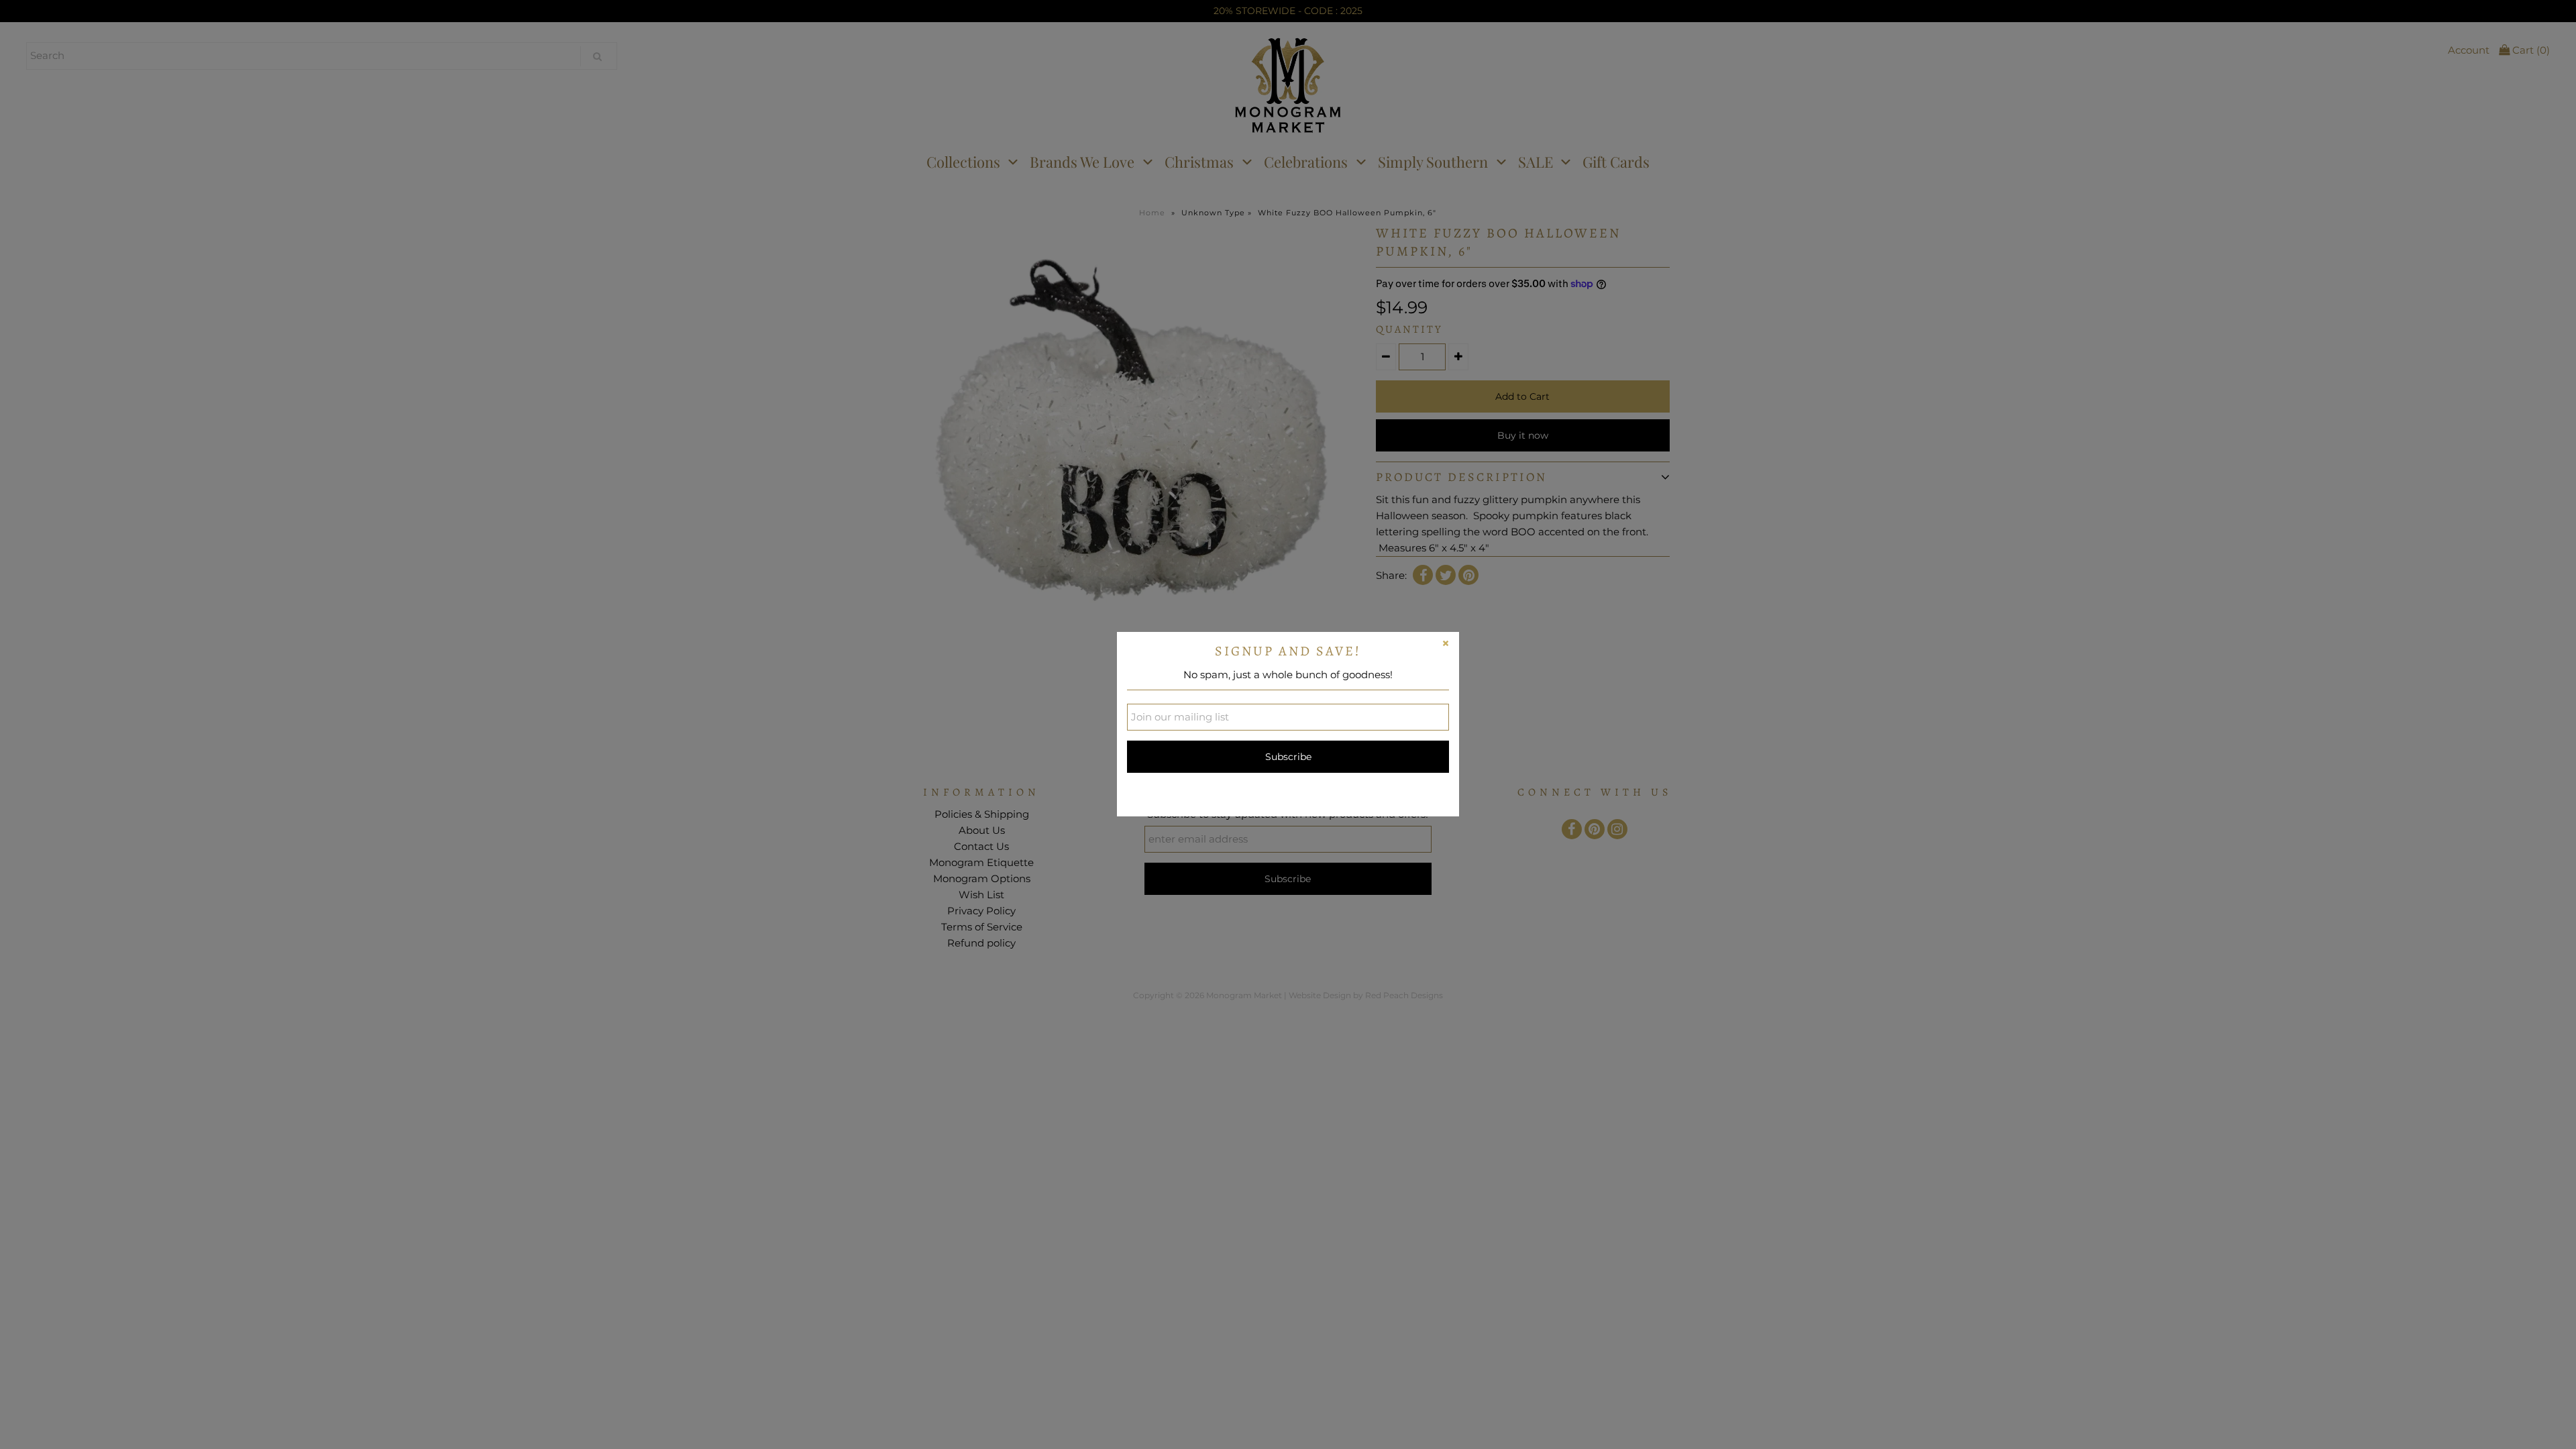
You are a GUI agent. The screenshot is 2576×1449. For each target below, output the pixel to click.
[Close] (1446, 645)
